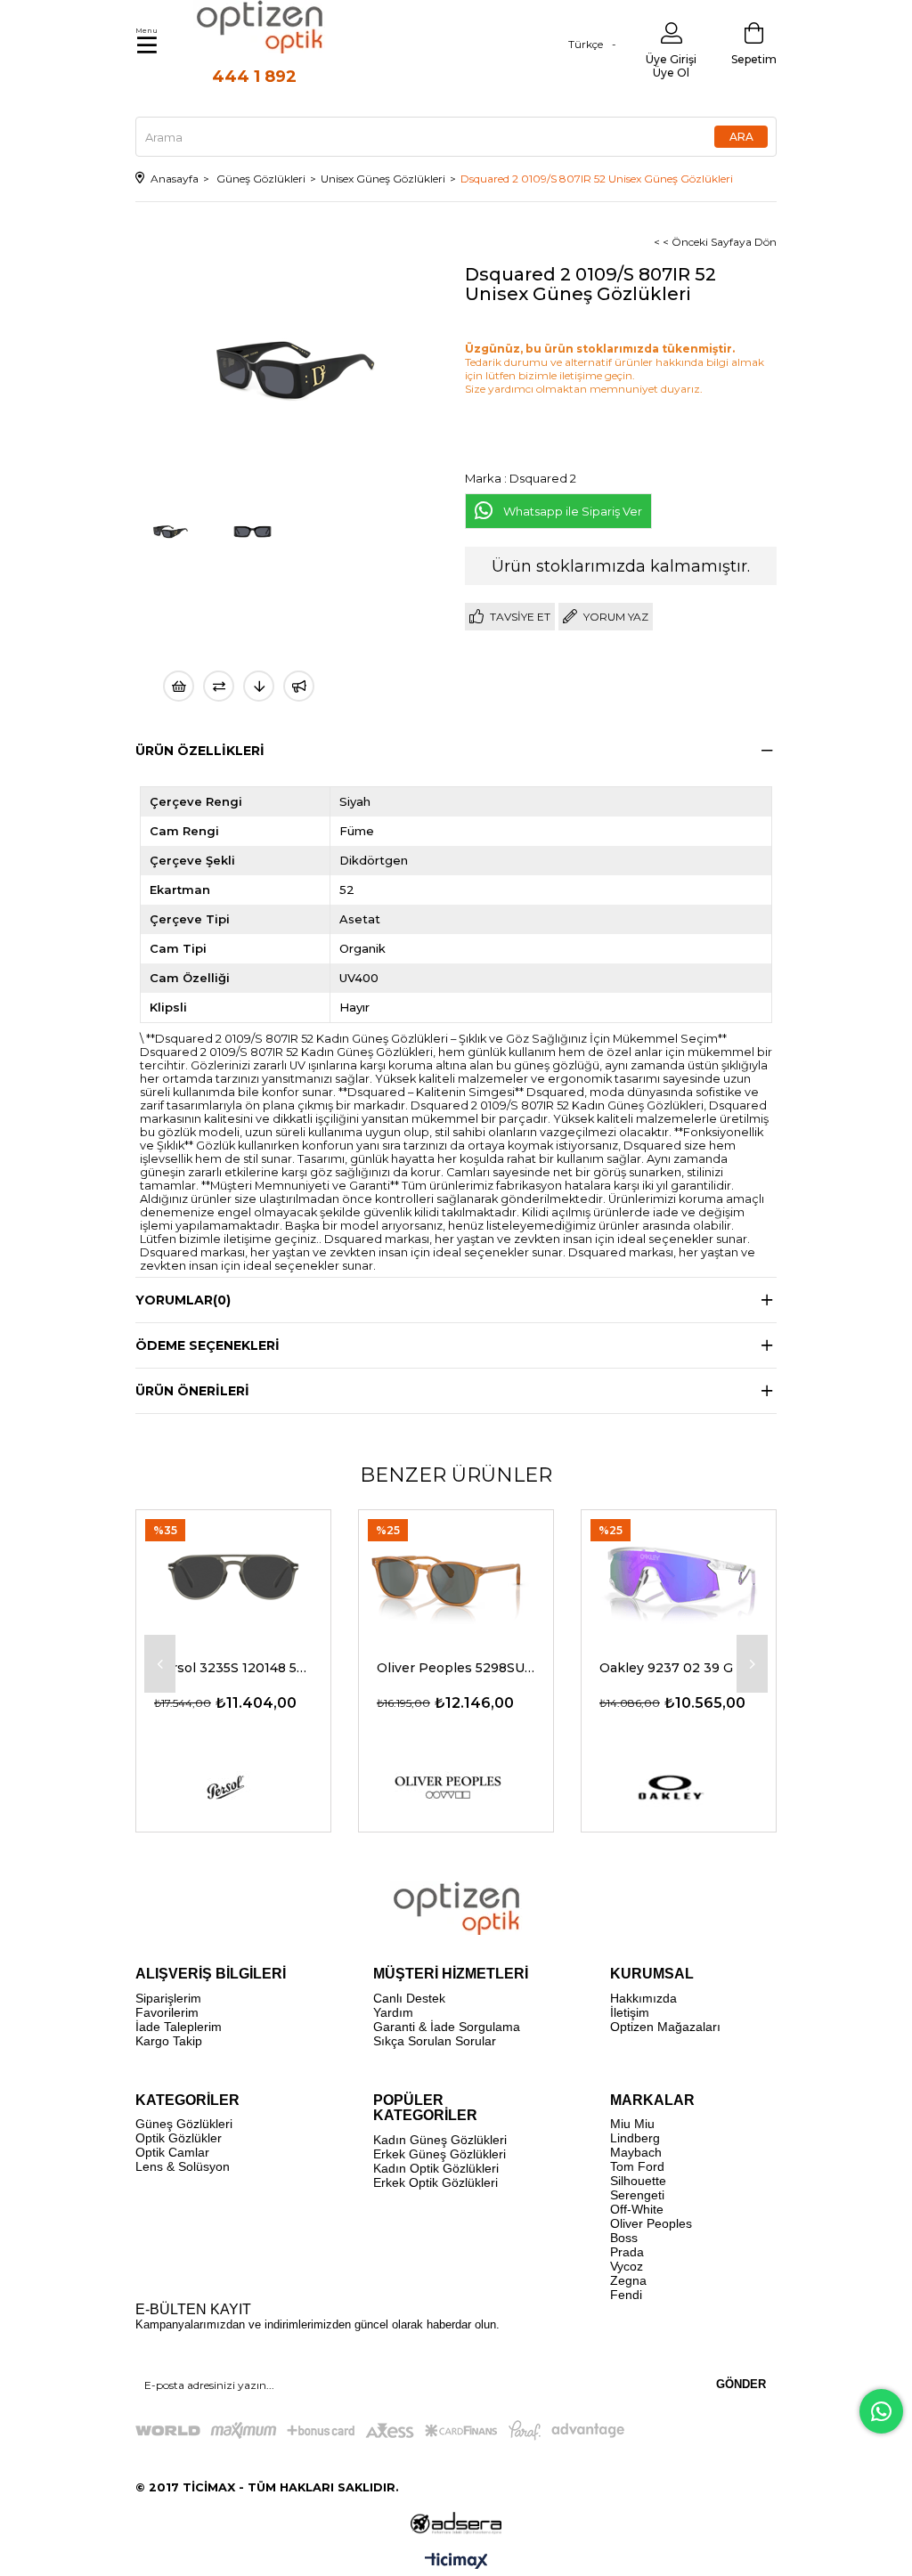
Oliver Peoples (651, 2223)
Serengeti (637, 2195)
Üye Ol (671, 73)
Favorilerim (167, 2012)
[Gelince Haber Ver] (299, 686)
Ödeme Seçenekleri (208, 1345)
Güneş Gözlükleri (184, 2124)
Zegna (628, 2280)
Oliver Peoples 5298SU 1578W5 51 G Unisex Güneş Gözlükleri (456, 1668)
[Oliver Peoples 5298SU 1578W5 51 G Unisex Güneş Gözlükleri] (456, 1575)
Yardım (393, 2012)
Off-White (637, 2209)
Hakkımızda (643, 1998)
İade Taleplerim (179, 2027)
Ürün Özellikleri (200, 751)
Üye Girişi (671, 59)
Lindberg (635, 2138)
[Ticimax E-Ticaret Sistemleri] (456, 2562)
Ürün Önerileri (192, 1391)
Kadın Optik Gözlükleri (436, 2168)
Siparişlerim (168, 1998)
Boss (624, 2238)
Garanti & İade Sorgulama (447, 2027)
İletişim (630, 2012)
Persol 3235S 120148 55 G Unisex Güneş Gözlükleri (233, 1668)
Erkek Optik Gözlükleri (436, 2182)
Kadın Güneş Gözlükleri (440, 2140)
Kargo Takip (169, 2041)
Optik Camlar (172, 2152)
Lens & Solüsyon (183, 2166)
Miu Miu (632, 2124)
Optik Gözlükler (179, 2138)
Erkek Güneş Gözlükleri (440, 2154)
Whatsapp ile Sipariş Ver (573, 511)
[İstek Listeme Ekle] (179, 686)
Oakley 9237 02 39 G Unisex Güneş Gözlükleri (679, 1668)
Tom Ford (637, 2166)
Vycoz (627, 2266)
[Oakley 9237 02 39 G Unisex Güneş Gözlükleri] (679, 1575)
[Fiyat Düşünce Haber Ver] (259, 686)
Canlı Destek (409, 1998)
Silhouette (638, 2181)
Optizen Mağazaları (665, 2027)
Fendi (626, 2295)
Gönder (741, 2384)
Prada (627, 2252)
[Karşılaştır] (219, 686)
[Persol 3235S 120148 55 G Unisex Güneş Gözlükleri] (233, 1575)
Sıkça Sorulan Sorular (435, 2041)
